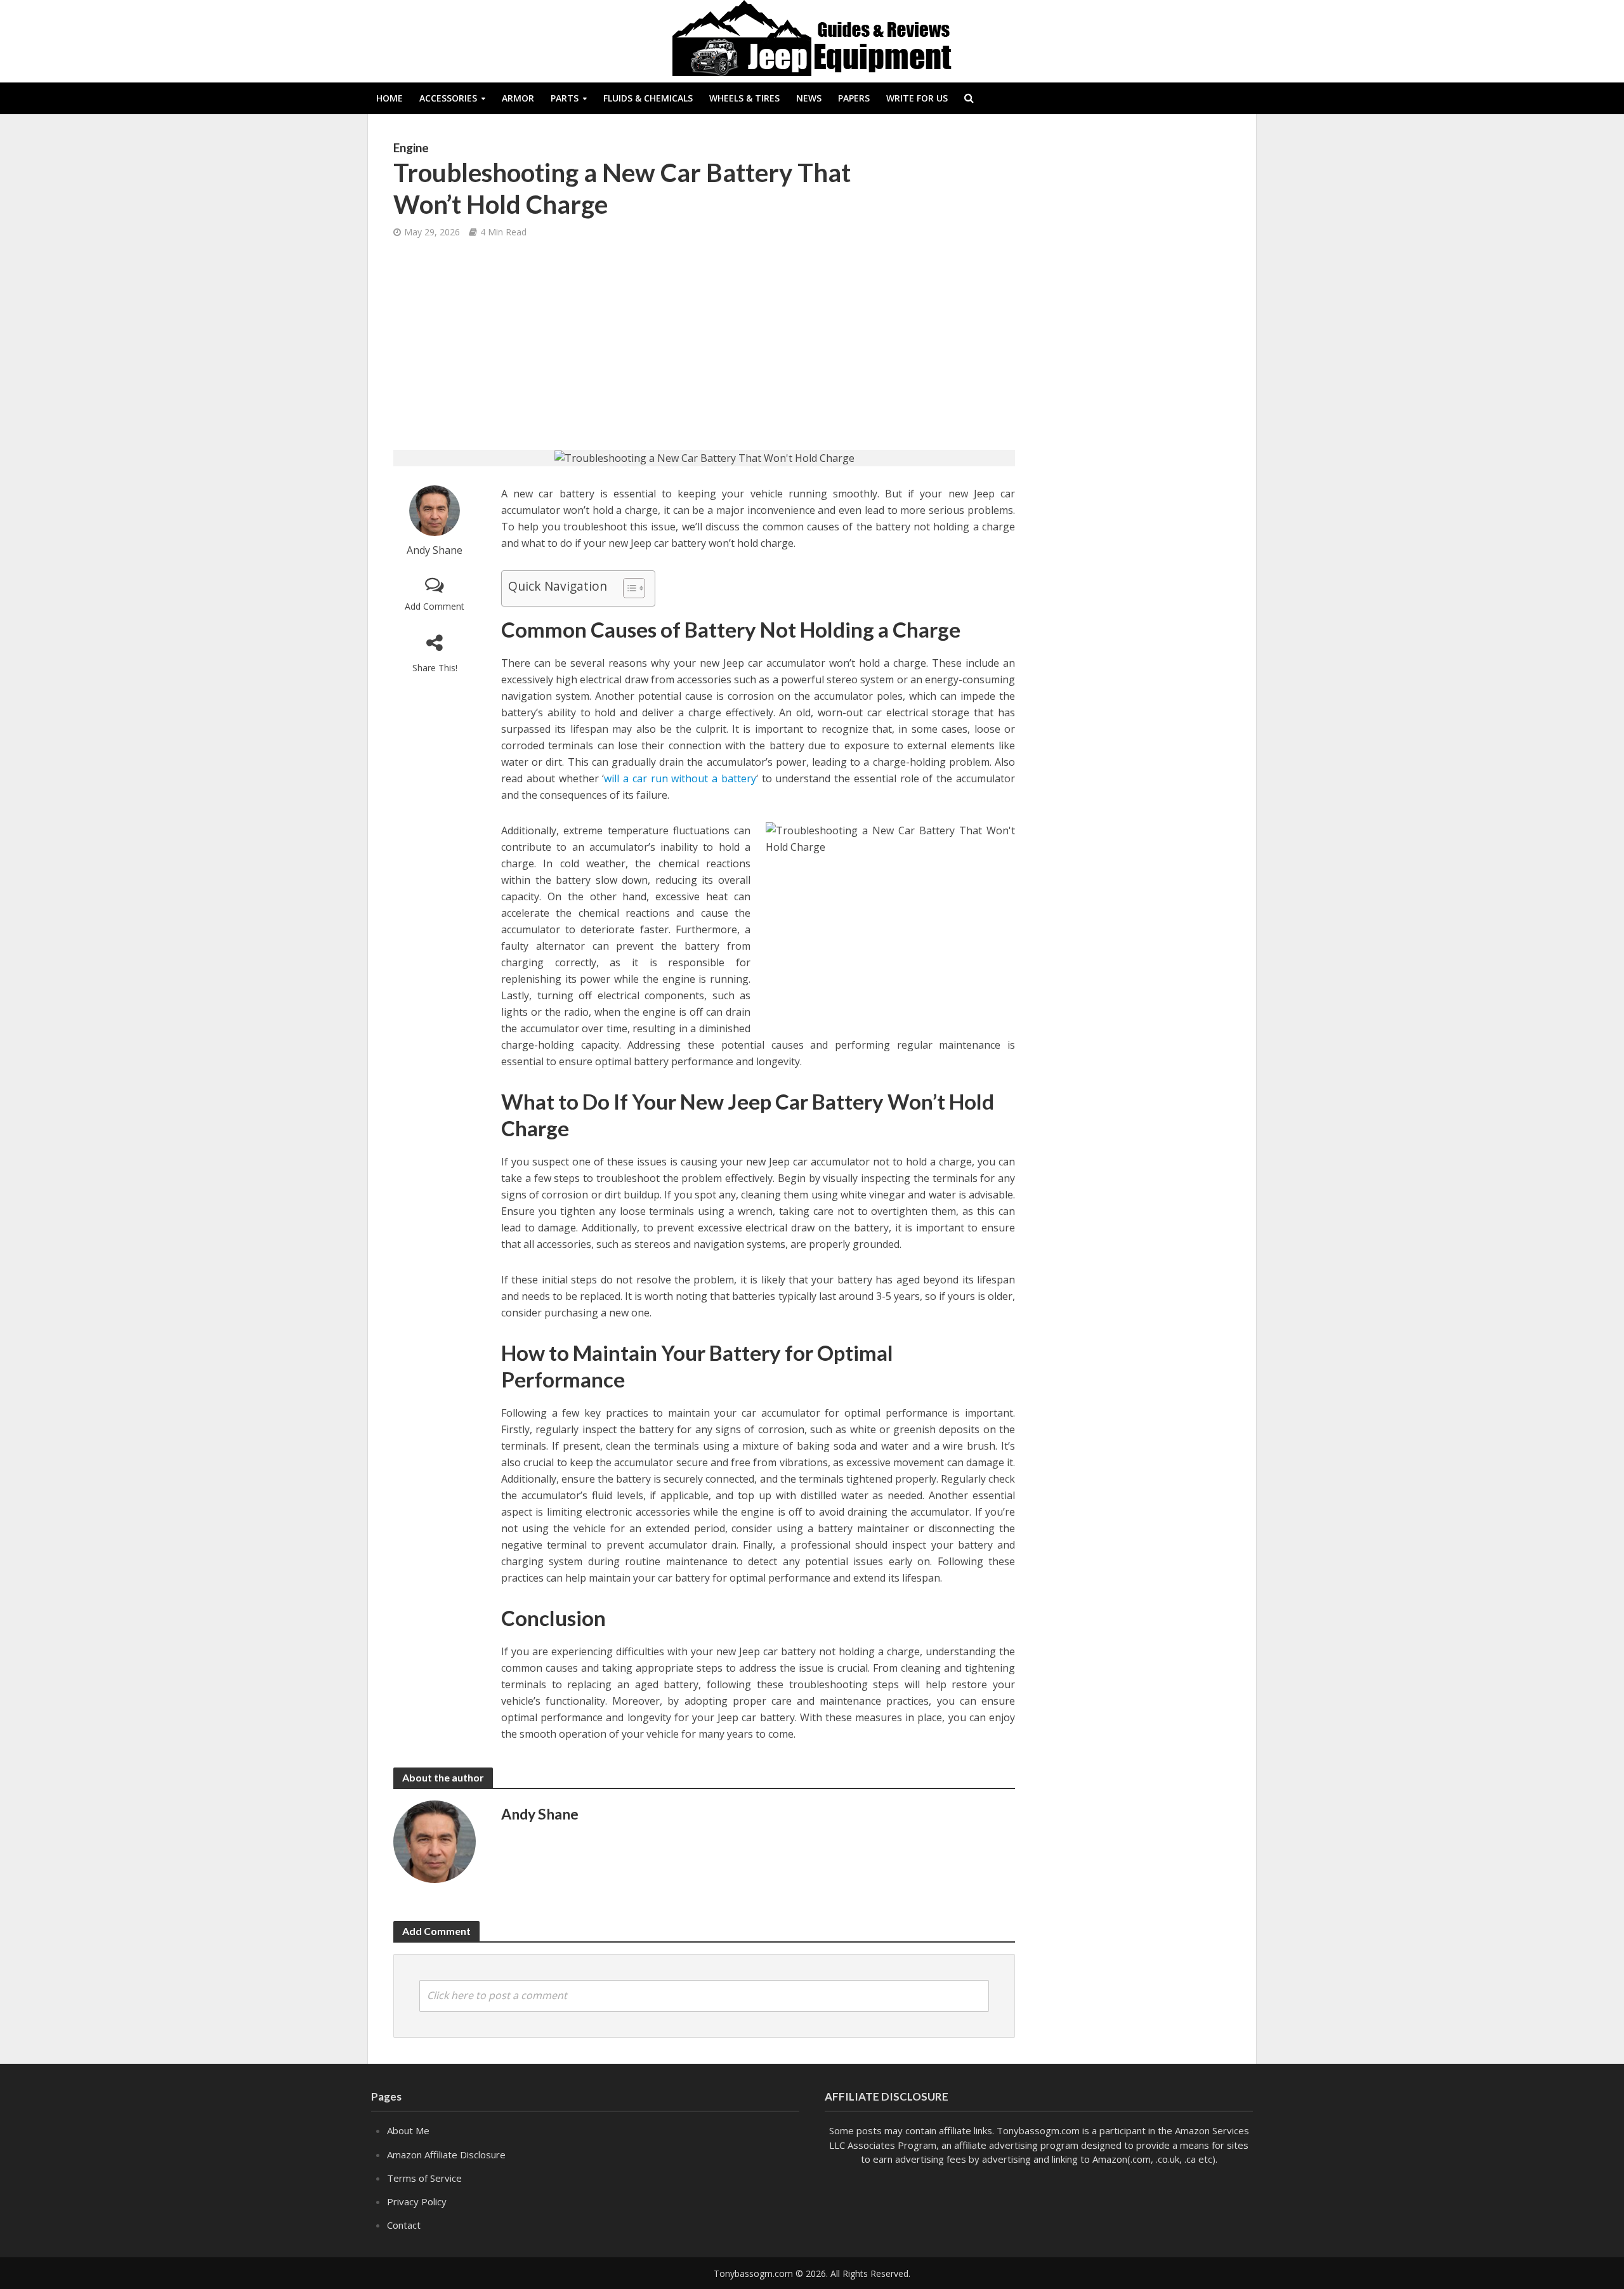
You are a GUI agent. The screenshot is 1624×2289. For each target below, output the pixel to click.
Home (390, 98)
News (809, 98)
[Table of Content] (634, 588)
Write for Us (917, 98)
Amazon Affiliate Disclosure (446, 2155)
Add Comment (435, 606)
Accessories (448, 98)
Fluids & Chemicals (648, 98)
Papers (854, 98)
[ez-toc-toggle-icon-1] (628, 588)
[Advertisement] (704, 345)
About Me (408, 2130)
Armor (518, 98)
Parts (565, 98)
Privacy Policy (417, 2201)
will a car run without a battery (680, 778)
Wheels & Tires (744, 98)
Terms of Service (424, 2178)
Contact (404, 2225)
